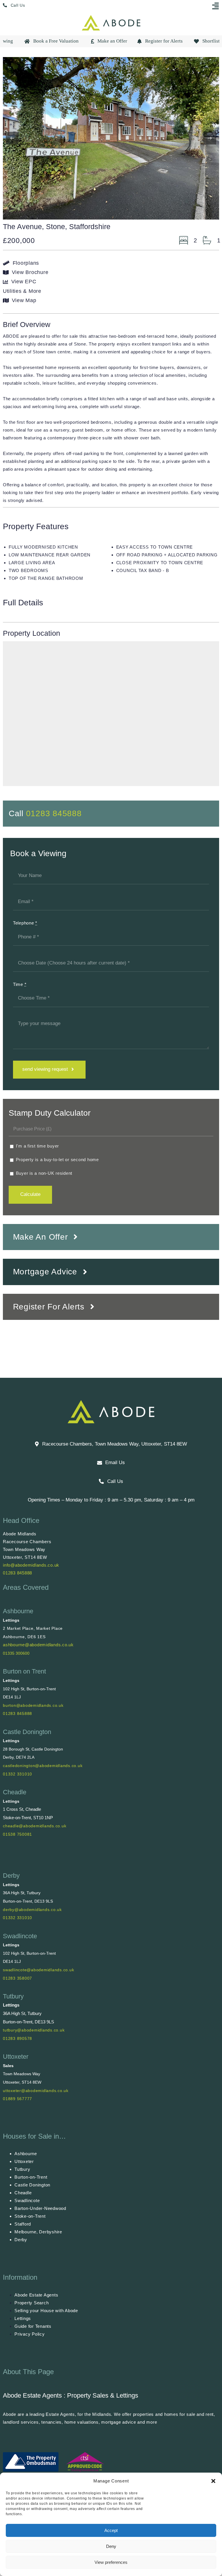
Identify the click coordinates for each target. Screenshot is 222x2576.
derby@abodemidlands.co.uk (32, 1910)
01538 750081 (17, 1834)
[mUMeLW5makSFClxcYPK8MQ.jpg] (111, 138)
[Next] (210, 138)
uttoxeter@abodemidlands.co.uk (36, 2091)
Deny (111, 2546)
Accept (111, 2530)
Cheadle (15, 1792)
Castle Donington (27, 1732)
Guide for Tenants (33, 2326)
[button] (213, 2481)
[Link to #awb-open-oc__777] (216, 6)
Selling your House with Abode (46, 2311)
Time (20, 984)
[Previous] (12, 138)
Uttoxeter (16, 2057)
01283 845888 (54, 813)
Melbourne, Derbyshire (38, 2232)
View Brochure (30, 272)
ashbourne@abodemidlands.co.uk (38, 1645)
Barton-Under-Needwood (40, 2208)
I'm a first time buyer (37, 1146)
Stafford (23, 2224)
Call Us (18, 5)
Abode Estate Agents (36, 2295)
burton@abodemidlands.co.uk (33, 1705)
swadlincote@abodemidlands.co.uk (38, 1970)
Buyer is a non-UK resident (43, 1173)
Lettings (23, 2318)
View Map (24, 300)
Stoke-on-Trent (30, 2216)
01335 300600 (16, 1653)
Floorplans (26, 263)
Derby (11, 1876)
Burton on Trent (24, 1671)
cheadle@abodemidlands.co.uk (35, 1826)
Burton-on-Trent (31, 2177)
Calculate (30, 1194)
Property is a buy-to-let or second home (57, 1160)
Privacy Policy (30, 2334)
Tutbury (13, 1996)
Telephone (25, 923)
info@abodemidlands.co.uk (31, 1565)
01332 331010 (17, 1774)
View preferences (111, 2562)
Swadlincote (20, 1936)
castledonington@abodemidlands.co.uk (43, 1766)
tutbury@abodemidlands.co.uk (34, 2030)
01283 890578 (17, 2038)
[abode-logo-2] (111, 17)
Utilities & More (22, 291)
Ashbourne (18, 1611)
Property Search (32, 2303)
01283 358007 (17, 1978)
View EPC (24, 282)
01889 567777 (17, 2099)
